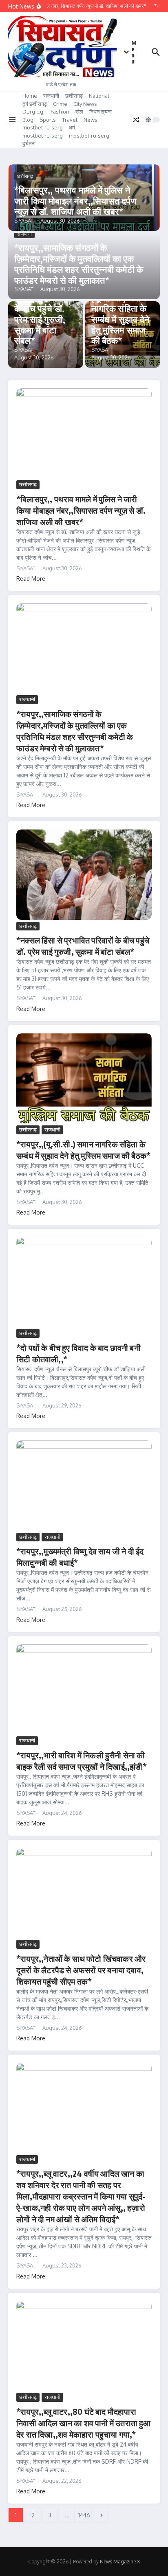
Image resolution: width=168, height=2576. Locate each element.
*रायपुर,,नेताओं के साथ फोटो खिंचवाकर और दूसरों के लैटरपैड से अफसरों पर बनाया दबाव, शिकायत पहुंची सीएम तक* (81, 1970)
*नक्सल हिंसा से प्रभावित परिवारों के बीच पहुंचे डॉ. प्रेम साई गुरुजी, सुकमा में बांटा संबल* (41, 313)
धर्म (72, 127)
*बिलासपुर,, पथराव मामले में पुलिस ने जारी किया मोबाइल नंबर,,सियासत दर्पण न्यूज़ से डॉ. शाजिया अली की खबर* (75, 200)
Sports (48, 120)
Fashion (60, 112)
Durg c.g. (33, 112)
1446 (84, 2515)
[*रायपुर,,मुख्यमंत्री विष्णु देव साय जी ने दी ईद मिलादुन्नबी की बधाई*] (84, 1485)
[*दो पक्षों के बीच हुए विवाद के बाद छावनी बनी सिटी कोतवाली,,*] (84, 1282)
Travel (70, 120)
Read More (31, 579)
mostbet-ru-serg (43, 127)
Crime (60, 104)
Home (30, 96)
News (91, 120)
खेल (79, 112)
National (99, 96)
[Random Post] (136, 120)
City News (85, 104)
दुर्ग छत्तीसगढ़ (35, 104)
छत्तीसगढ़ (74, 96)
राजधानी (51, 96)
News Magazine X (120, 2562)
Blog (28, 120)
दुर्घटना (29, 143)
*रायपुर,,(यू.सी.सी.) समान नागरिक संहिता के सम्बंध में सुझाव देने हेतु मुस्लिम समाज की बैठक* (121, 313)
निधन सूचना (101, 112)
